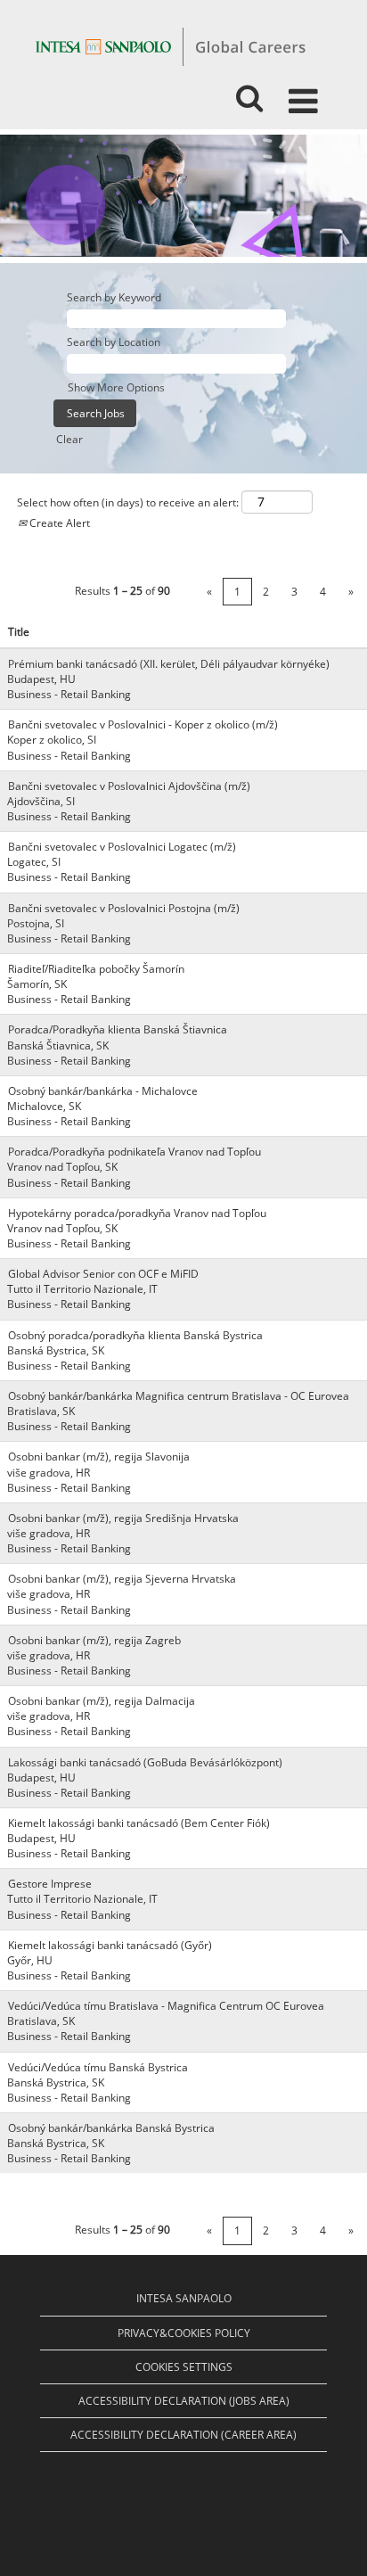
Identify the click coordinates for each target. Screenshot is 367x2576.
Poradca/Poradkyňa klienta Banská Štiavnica (118, 1029)
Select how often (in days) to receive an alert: (128, 502)
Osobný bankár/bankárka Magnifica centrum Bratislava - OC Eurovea (179, 1396)
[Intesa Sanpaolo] (170, 46)
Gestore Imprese (50, 1884)
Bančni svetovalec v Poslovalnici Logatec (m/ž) (122, 847)
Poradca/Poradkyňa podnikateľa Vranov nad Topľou (135, 1152)
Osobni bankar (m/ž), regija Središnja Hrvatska (123, 1518)
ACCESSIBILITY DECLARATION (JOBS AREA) (184, 2401)
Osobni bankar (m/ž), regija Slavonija (99, 1457)
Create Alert (58, 523)
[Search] (249, 93)
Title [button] (19, 632)
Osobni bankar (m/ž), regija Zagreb (94, 1640)
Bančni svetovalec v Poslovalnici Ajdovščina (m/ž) (129, 786)
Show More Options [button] (116, 387)
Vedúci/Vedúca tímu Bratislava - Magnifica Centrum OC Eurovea (166, 2006)
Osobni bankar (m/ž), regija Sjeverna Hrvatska (122, 1579)
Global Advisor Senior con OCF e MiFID (103, 1274)
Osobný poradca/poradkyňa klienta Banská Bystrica (135, 1335)
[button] (306, 94)
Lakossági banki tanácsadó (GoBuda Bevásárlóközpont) (145, 1762)
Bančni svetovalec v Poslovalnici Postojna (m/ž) (124, 908)
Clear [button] (69, 439)
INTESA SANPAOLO (184, 2298)
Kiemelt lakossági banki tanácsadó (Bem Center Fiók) (139, 1823)
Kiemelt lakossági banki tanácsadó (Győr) (110, 1945)
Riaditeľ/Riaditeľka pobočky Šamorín (96, 969)
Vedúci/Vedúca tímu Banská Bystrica (98, 2067)
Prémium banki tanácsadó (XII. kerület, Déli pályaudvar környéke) (169, 664)
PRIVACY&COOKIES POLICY (184, 2333)
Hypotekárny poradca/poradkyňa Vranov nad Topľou (137, 1213)
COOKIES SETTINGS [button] (184, 2367)
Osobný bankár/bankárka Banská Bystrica (111, 2128)
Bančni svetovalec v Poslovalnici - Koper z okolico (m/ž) (143, 724)
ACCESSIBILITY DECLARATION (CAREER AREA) (183, 2435)
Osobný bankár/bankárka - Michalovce (103, 1091)
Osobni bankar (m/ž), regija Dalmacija (102, 1701)
